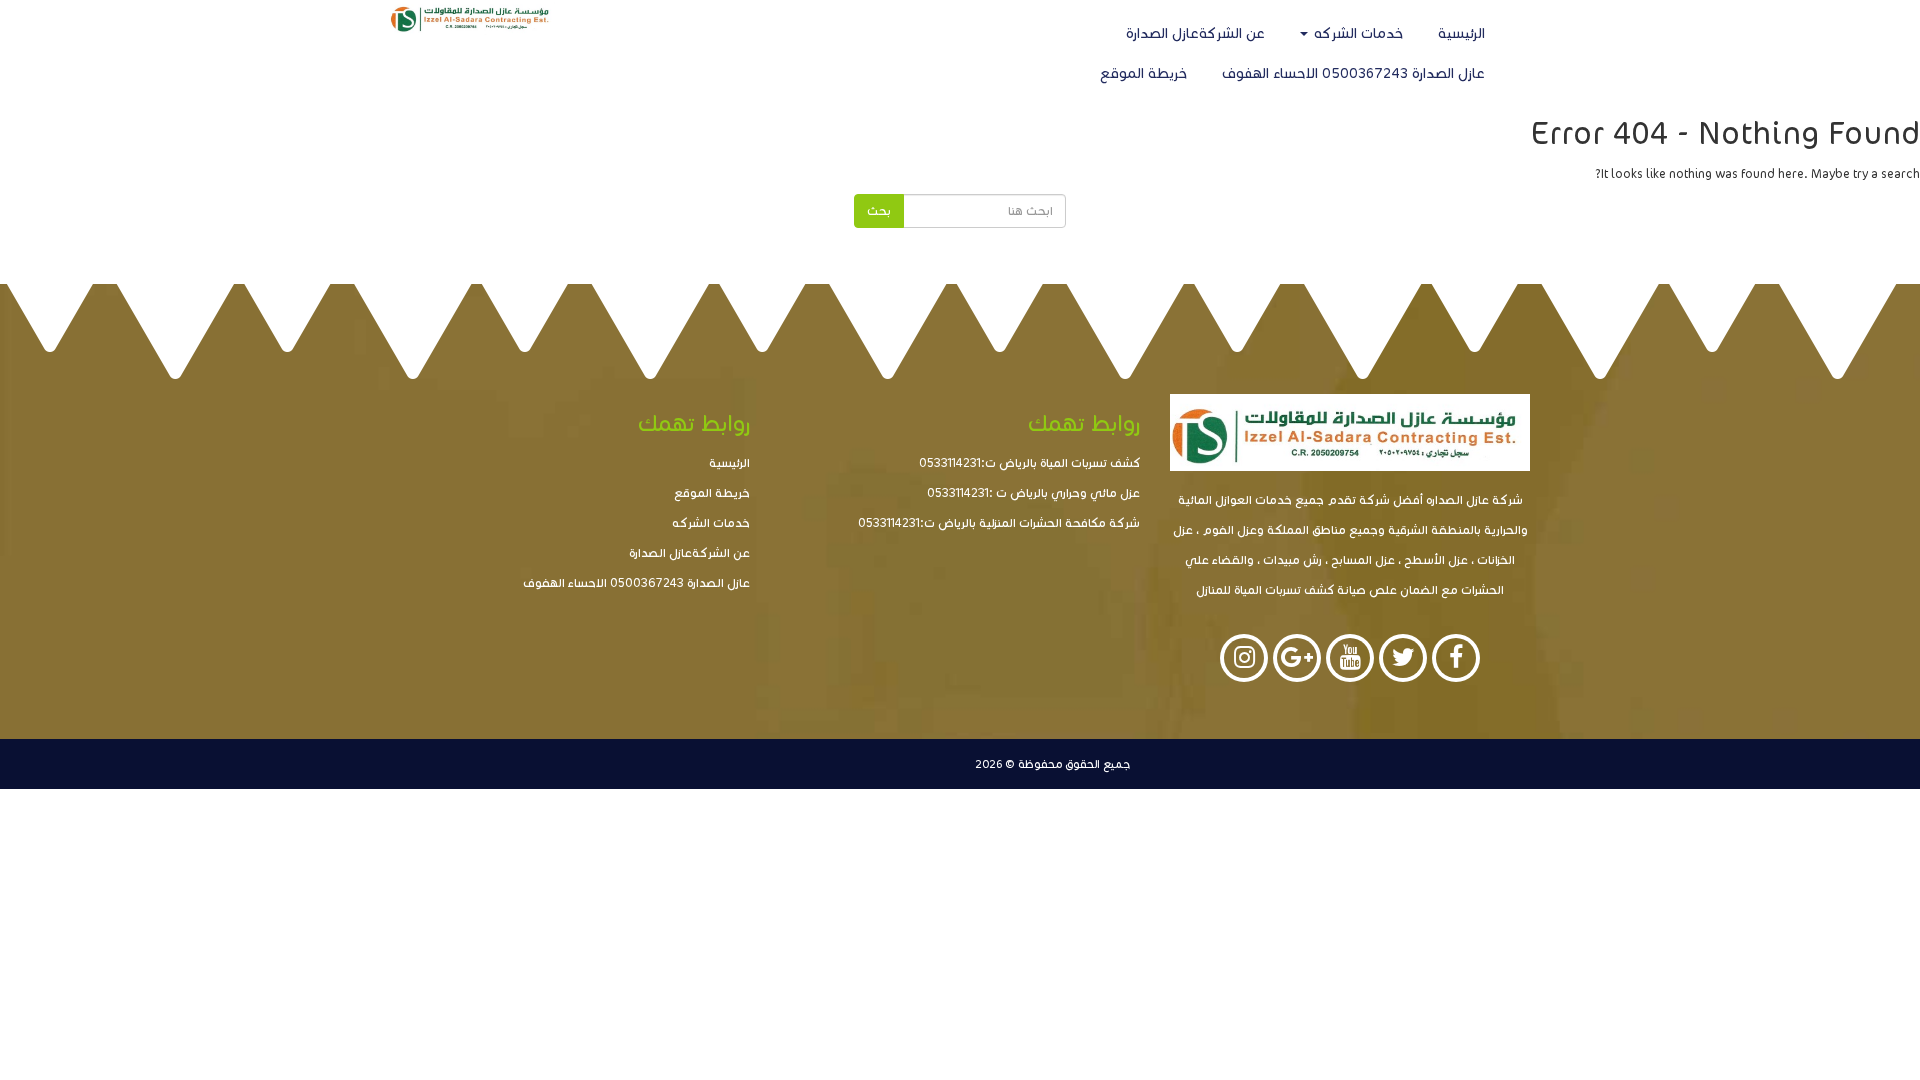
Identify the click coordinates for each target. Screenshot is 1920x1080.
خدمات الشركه (1356, 33)
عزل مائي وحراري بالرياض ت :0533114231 (1033, 492)
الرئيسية (1461, 33)
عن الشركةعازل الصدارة (1195, 33)
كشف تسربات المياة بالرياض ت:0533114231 (1029, 462)
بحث (879, 210)
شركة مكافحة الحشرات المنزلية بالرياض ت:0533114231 (999, 522)
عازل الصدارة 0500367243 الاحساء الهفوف (1353, 73)
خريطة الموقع (1143, 73)
